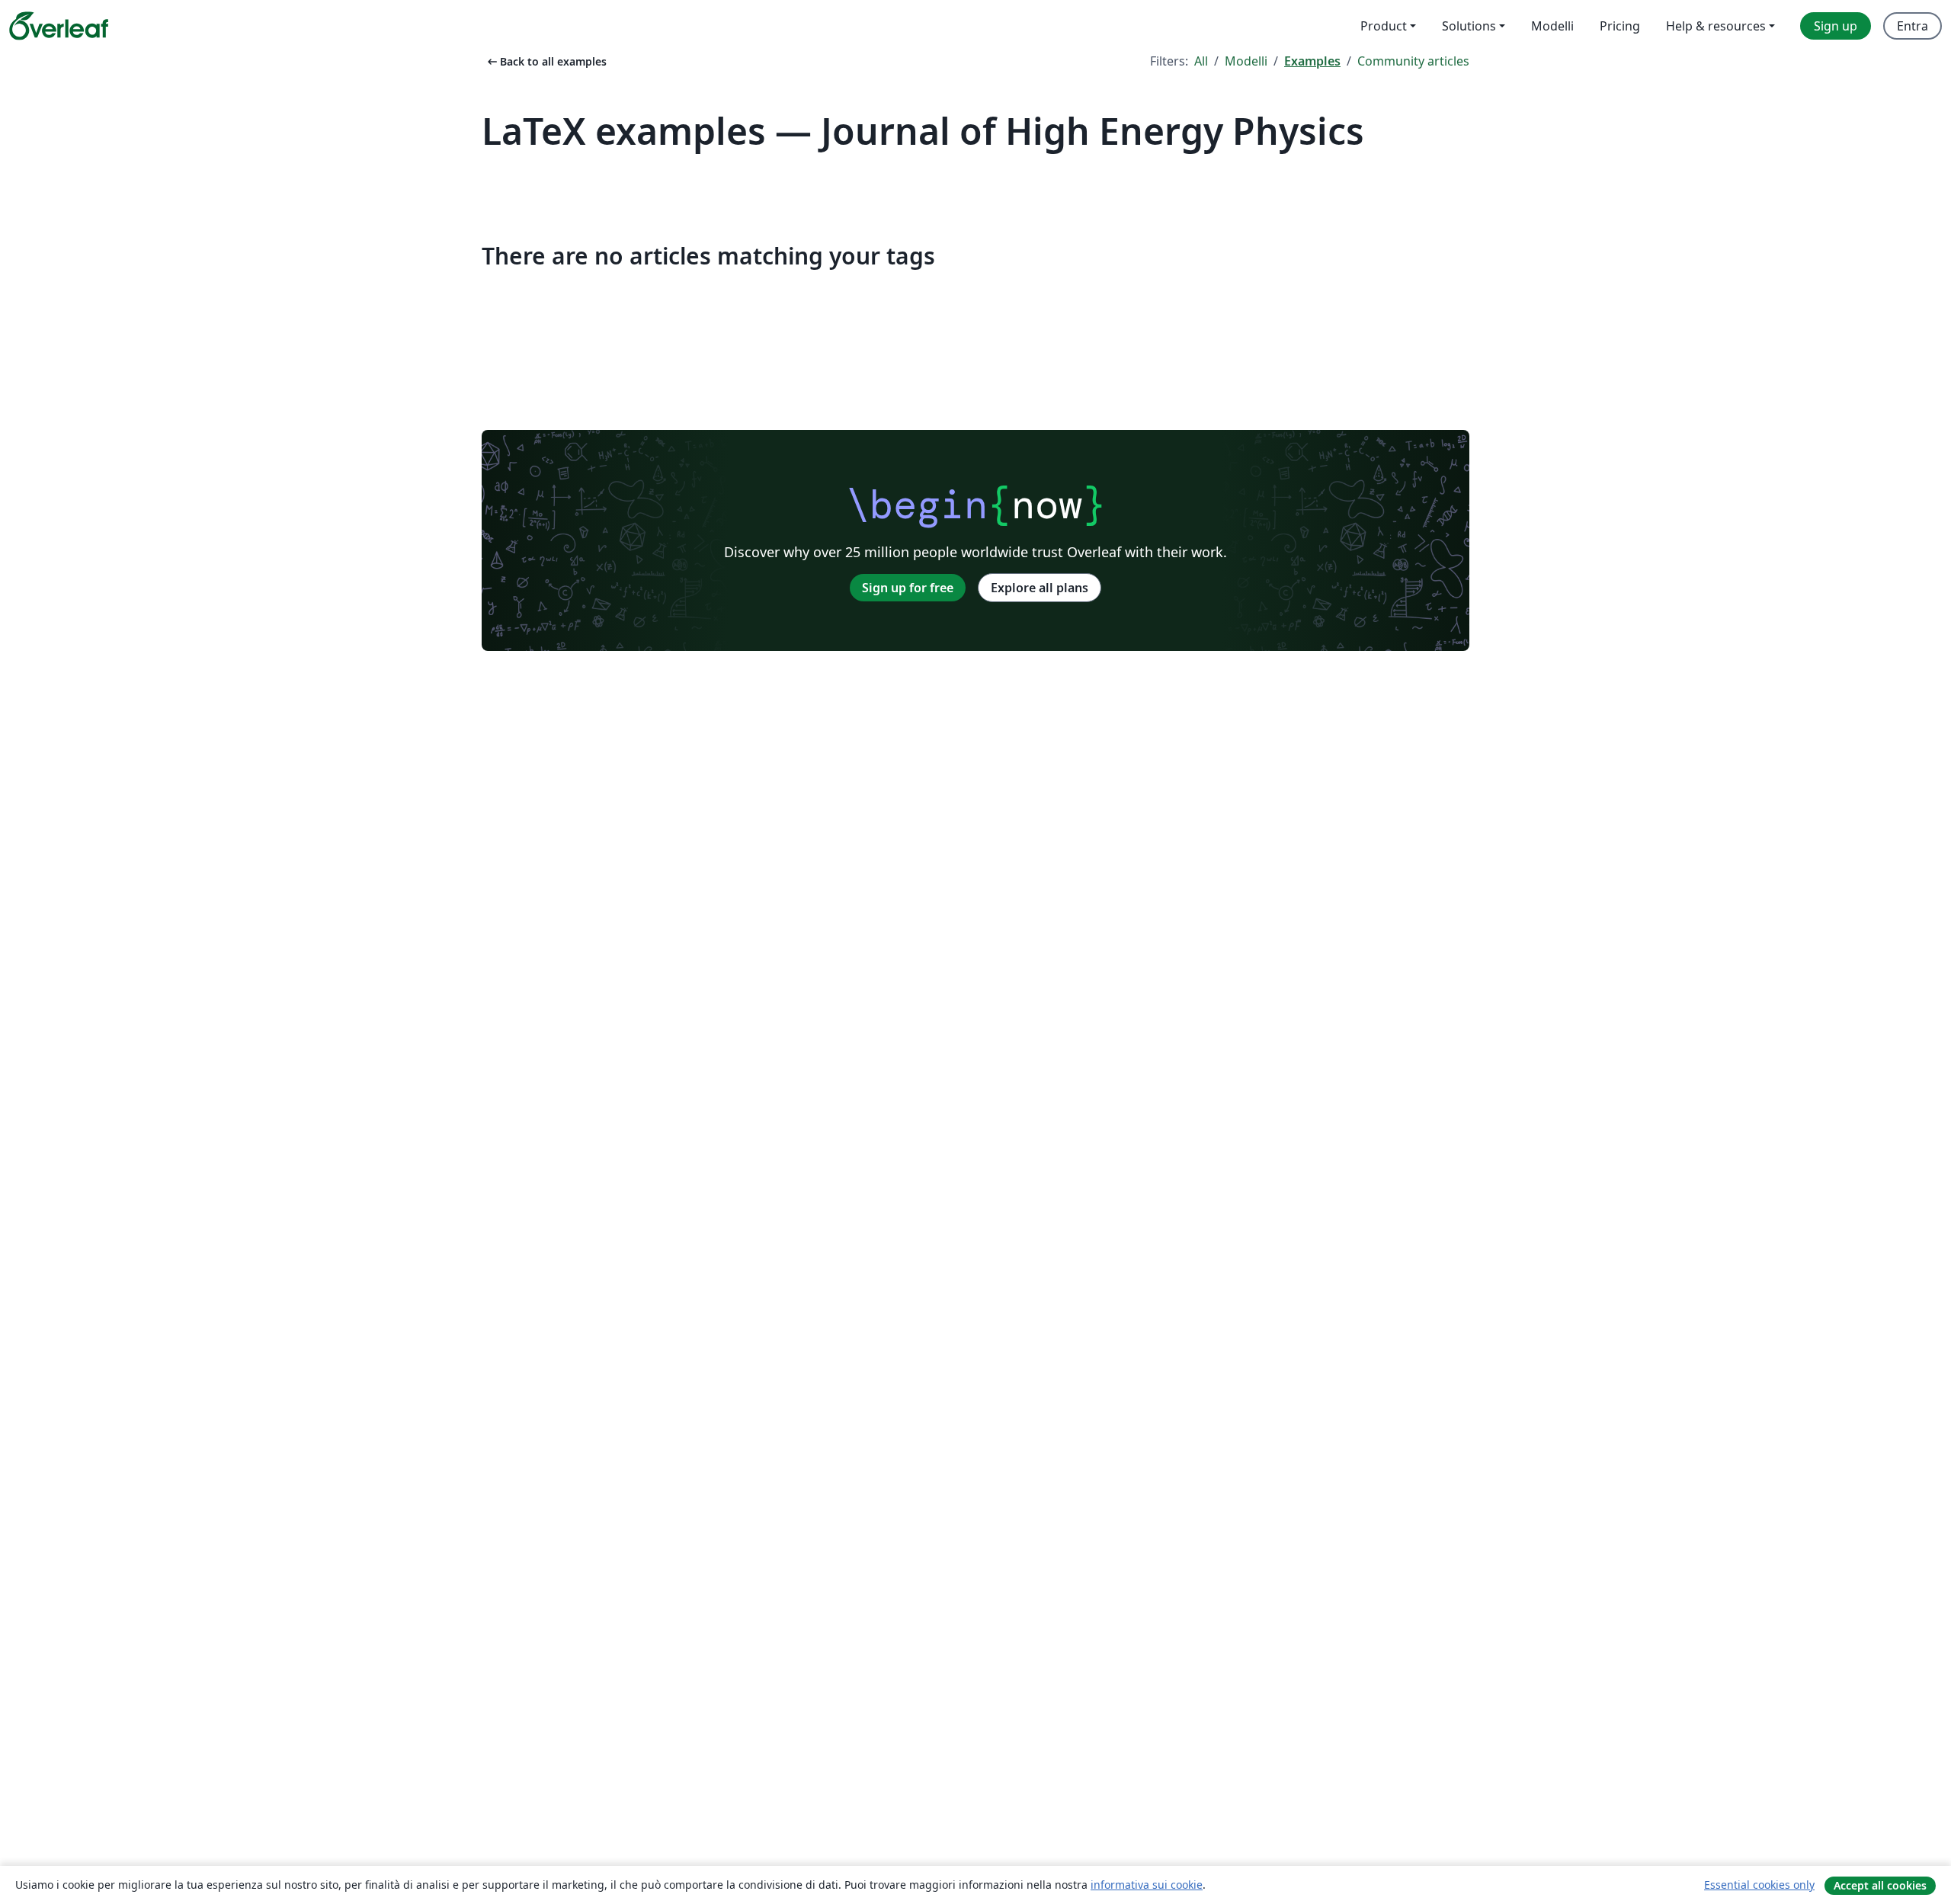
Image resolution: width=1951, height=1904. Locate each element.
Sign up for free (908, 588)
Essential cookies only (1759, 1885)
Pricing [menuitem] (1620, 26)
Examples (1312, 61)
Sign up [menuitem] (1836, 26)
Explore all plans (1040, 588)
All (1201, 61)
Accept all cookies (1880, 1885)
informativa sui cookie (1147, 1885)
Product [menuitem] (1384, 26)
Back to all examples (546, 61)
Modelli (1246, 61)
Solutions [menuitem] (1469, 26)
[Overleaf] (59, 26)
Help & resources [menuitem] (1716, 26)
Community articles (1413, 61)
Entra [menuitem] (1913, 26)
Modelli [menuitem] (1552, 26)
